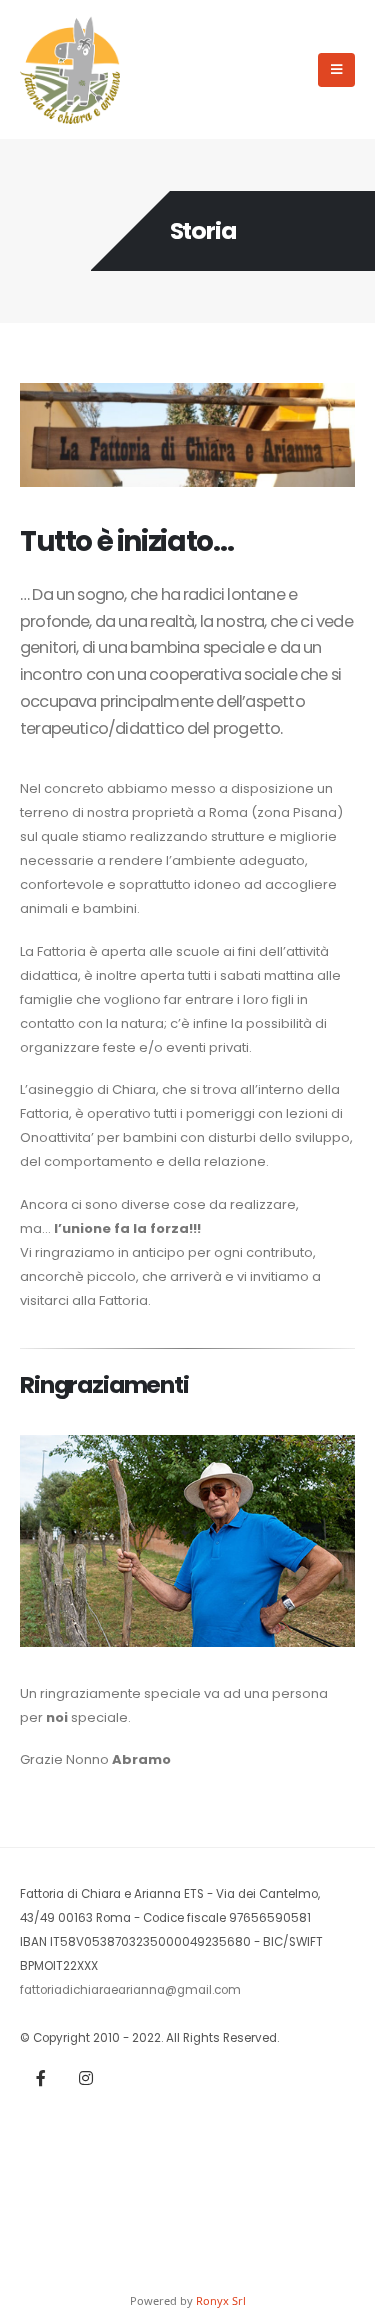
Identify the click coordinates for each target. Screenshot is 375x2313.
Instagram (86, 2078)
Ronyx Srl (221, 2300)
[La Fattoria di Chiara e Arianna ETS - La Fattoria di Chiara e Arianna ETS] (70, 69)
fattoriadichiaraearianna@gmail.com (130, 1990)
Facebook (41, 2078)
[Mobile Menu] (336, 70)
